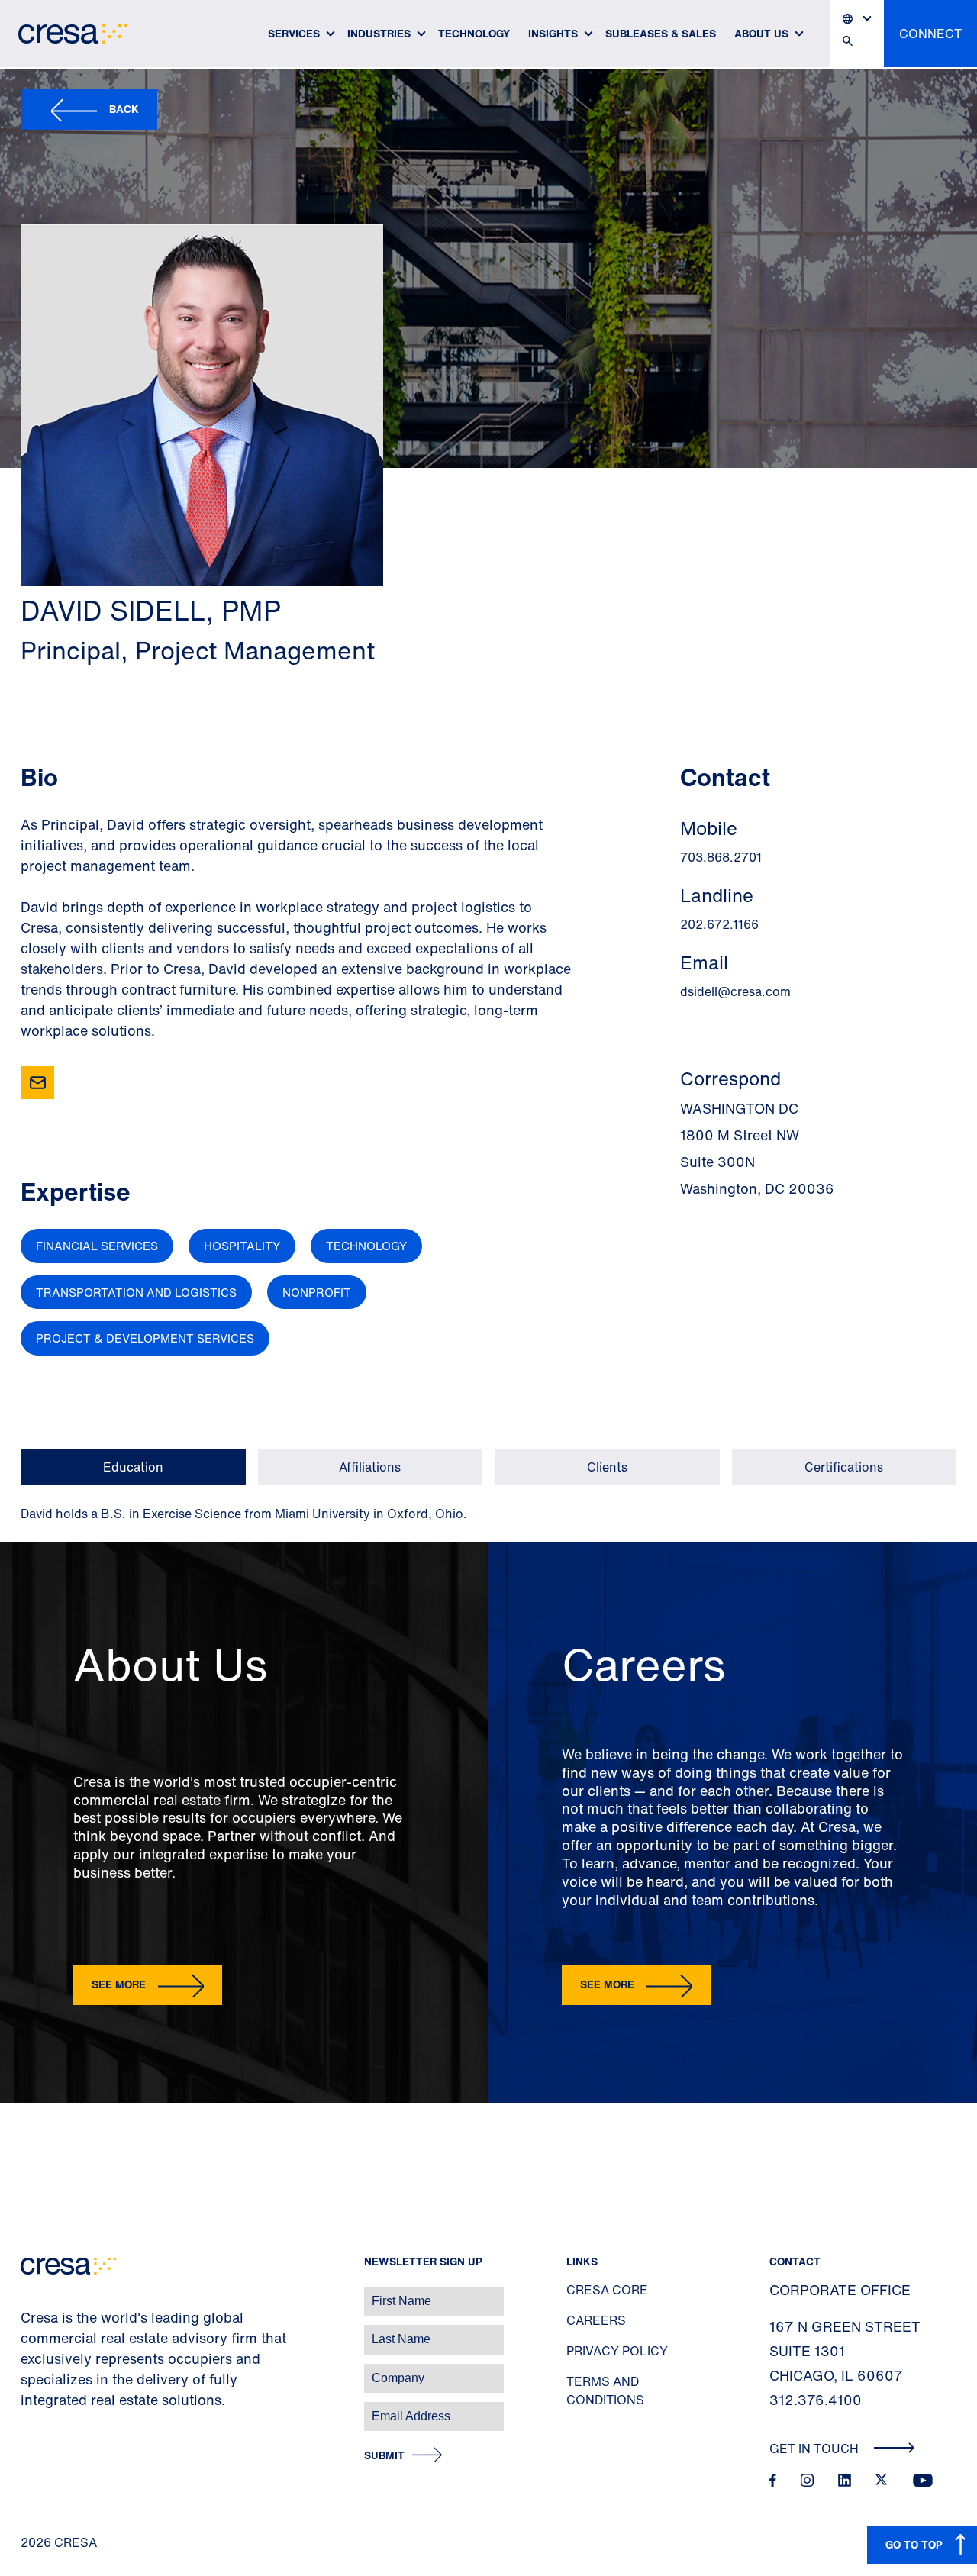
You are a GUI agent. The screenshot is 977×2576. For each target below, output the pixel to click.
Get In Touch (816, 2449)
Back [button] (124, 109)
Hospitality (242, 1246)
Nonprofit (317, 1292)
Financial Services (97, 1246)
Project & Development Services (145, 1338)
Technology (474, 33)
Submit (384, 2456)
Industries (379, 33)
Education (133, 1467)
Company (28, 2370)
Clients (607, 1467)
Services (294, 33)
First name (30, 2293)
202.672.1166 (719, 924)
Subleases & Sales (661, 33)
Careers (596, 2320)
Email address (38, 2408)
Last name (30, 2331)
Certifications (844, 1467)
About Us (761, 33)
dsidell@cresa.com (735, 991)
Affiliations (370, 1467)
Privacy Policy (617, 2351)
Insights (553, 33)
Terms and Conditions (605, 2391)
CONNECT (930, 34)
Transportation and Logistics (136, 1292)
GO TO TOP (914, 2544)
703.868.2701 (721, 857)
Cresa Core (607, 2290)
